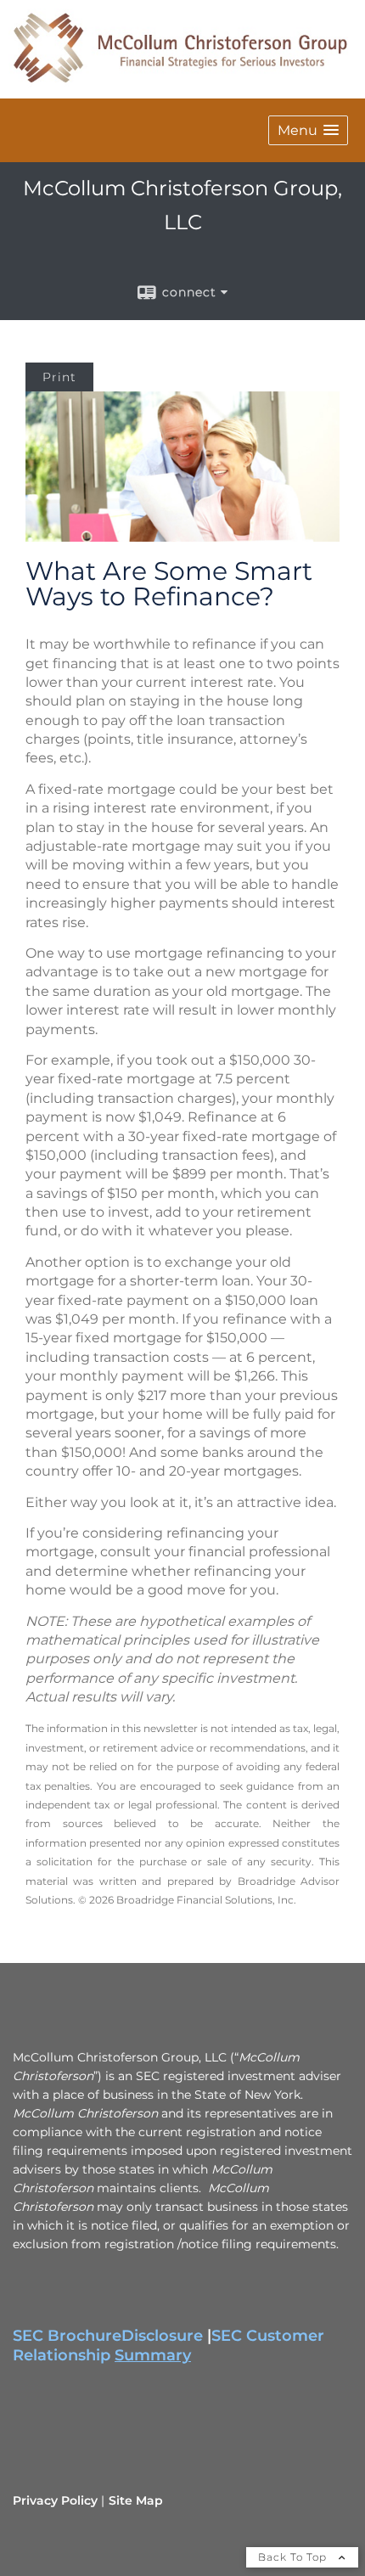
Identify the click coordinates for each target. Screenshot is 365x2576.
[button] (308, 130)
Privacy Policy (55, 2500)
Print (59, 377)
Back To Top (294, 2557)
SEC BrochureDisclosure (108, 2336)
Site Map (136, 2500)
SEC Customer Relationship (168, 2345)
